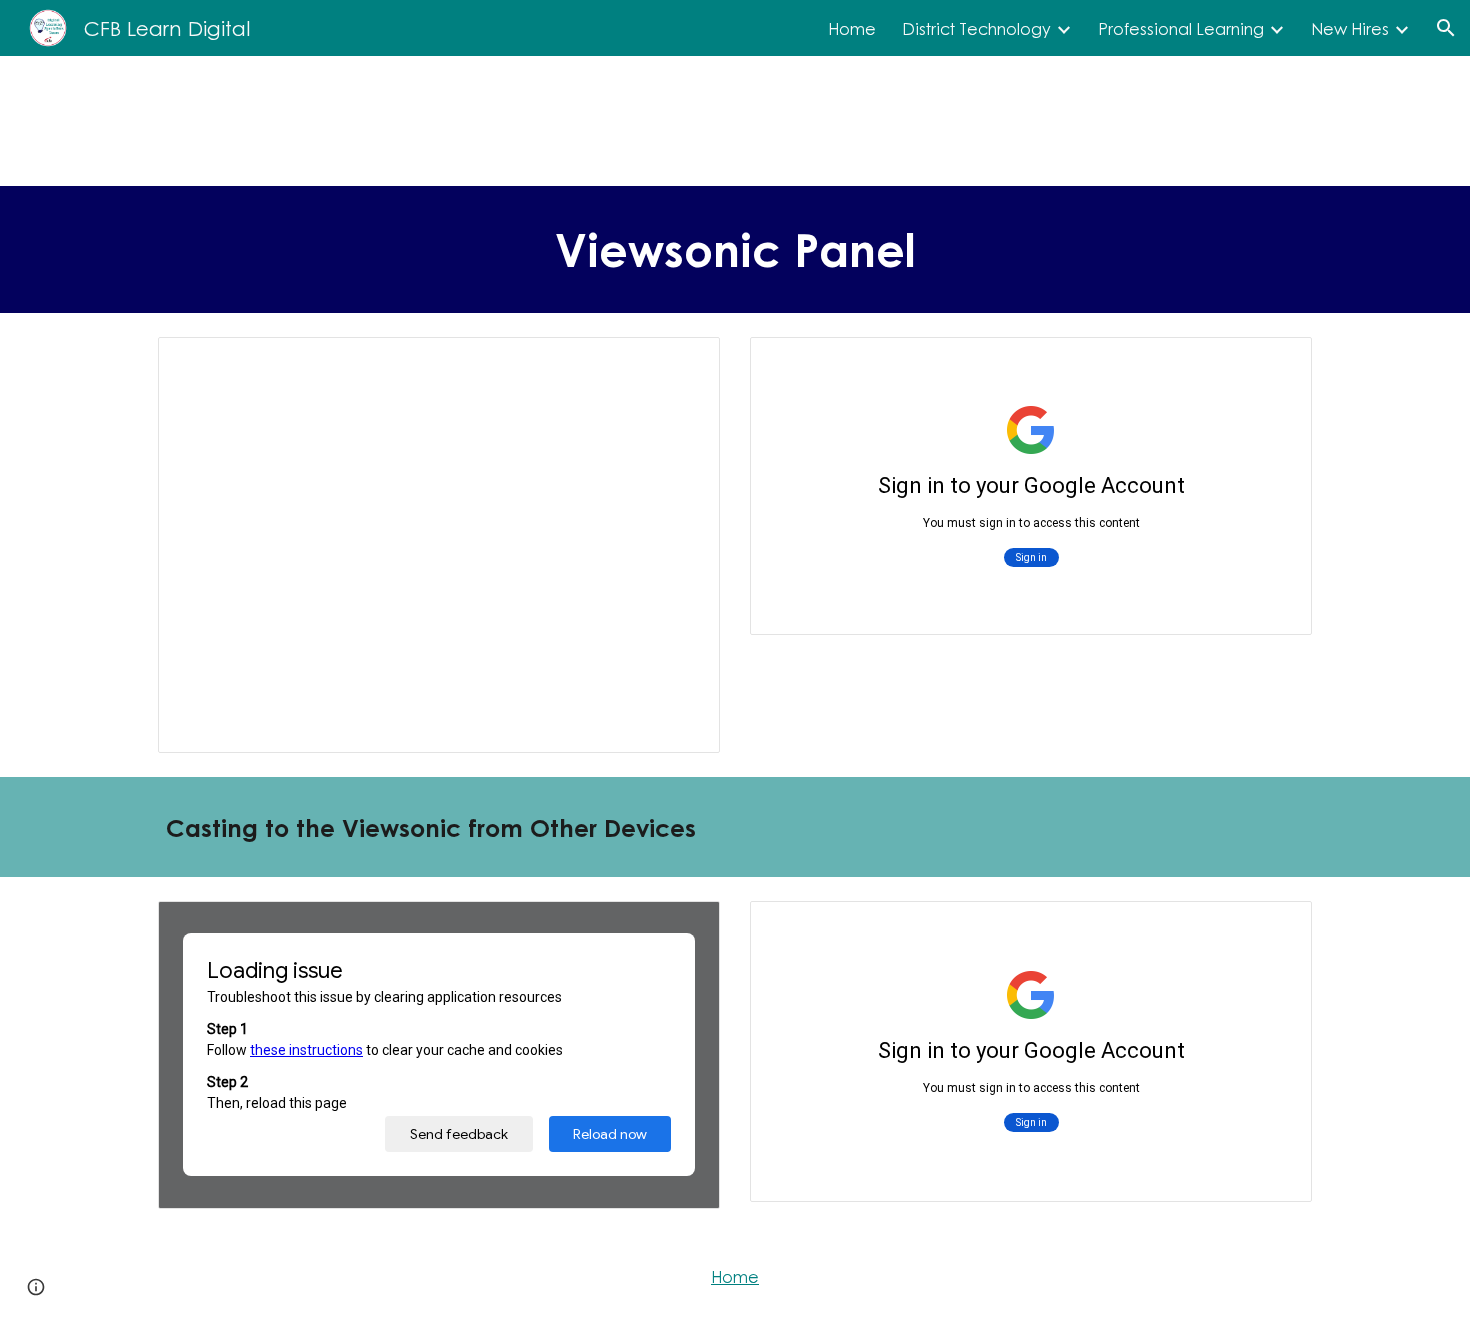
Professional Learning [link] (1181, 28)
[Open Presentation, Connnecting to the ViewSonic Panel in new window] (682, 363)
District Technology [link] (976, 28)
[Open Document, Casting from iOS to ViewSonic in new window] (682, 927)
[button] (1446, 28)
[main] (735, 249)
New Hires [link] (1350, 28)
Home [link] (852, 28)
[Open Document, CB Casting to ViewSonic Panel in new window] (1274, 927)
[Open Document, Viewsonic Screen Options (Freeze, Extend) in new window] (1274, 363)
